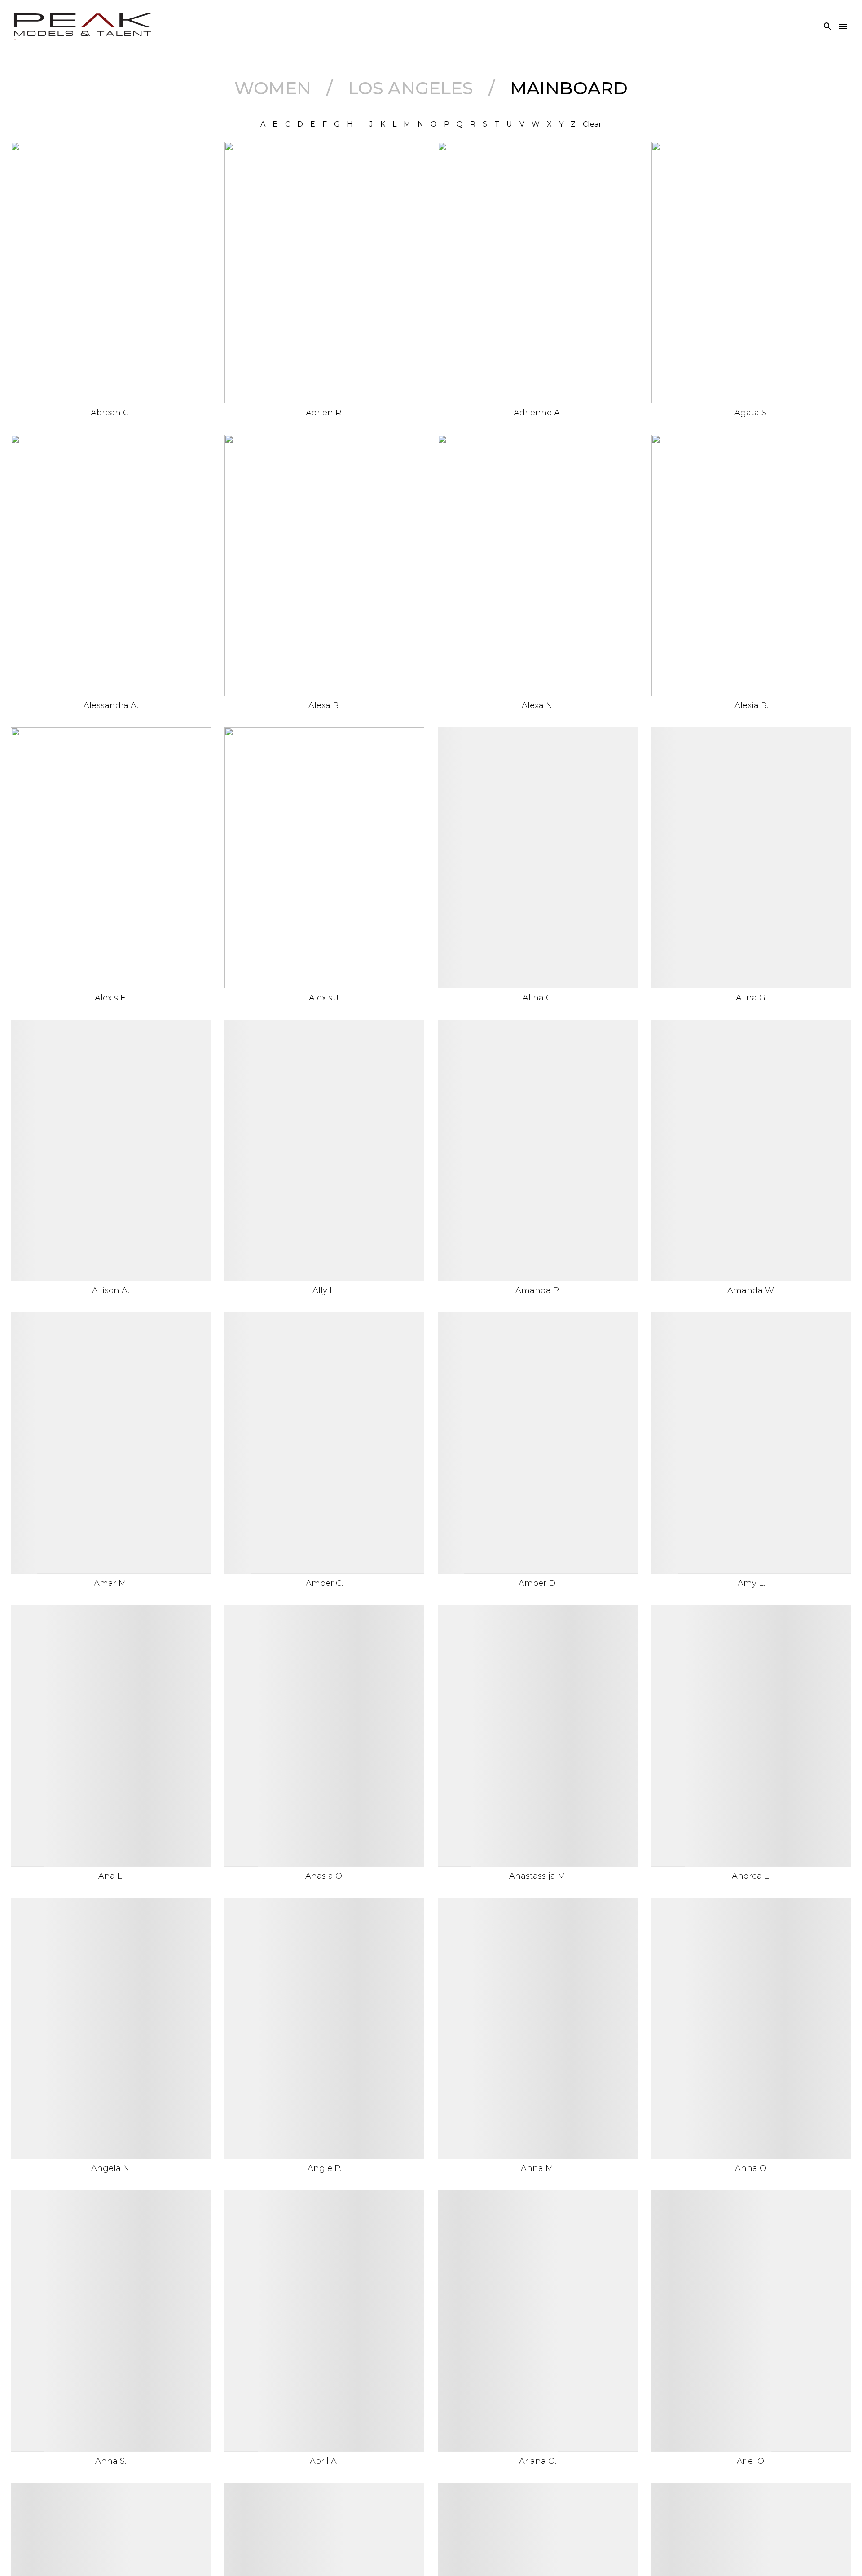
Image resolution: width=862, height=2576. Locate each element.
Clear (592, 124)
